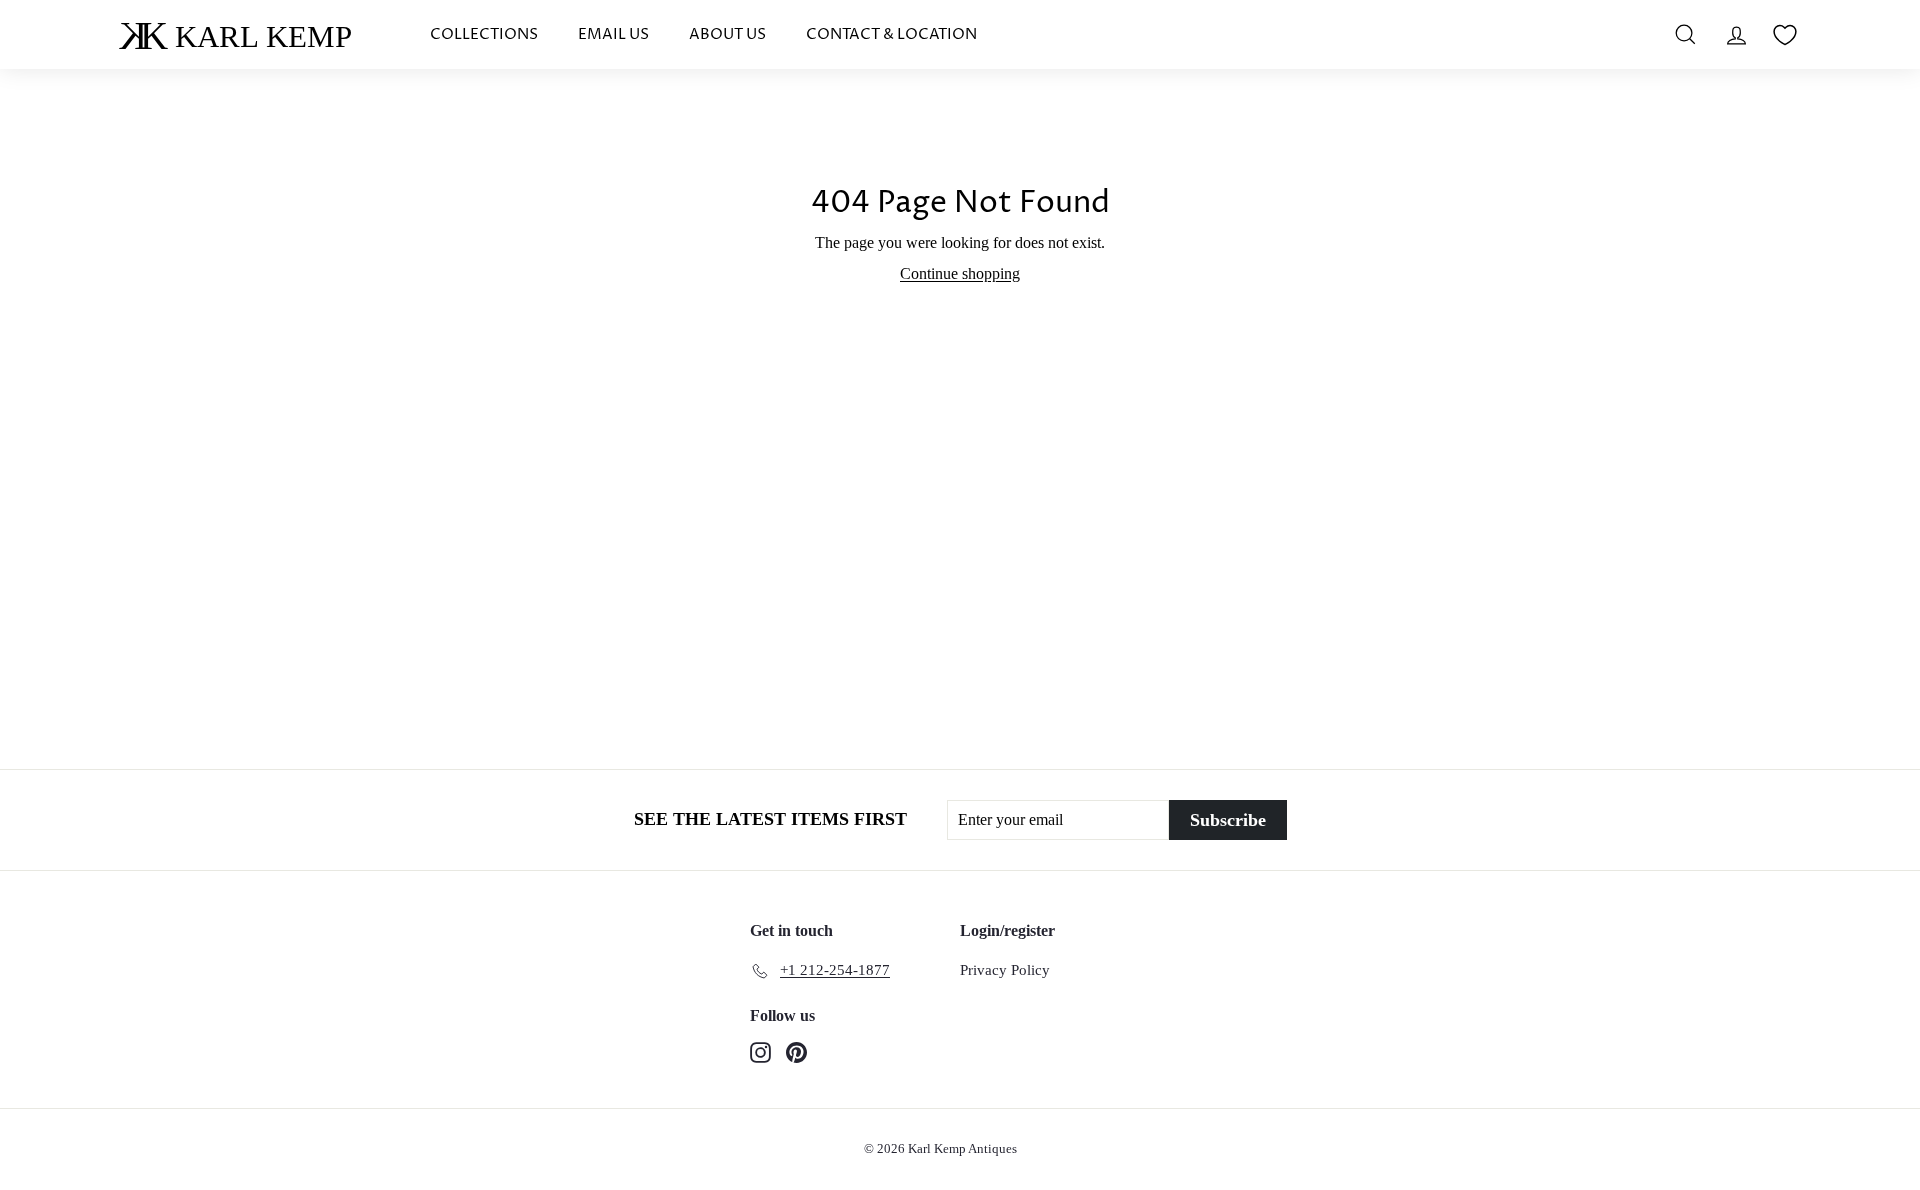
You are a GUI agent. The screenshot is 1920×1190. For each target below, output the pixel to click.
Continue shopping (960, 273)
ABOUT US (727, 34)
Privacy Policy (1005, 970)
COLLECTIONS (484, 34)
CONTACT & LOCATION (891, 34)
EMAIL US (613, 34)
